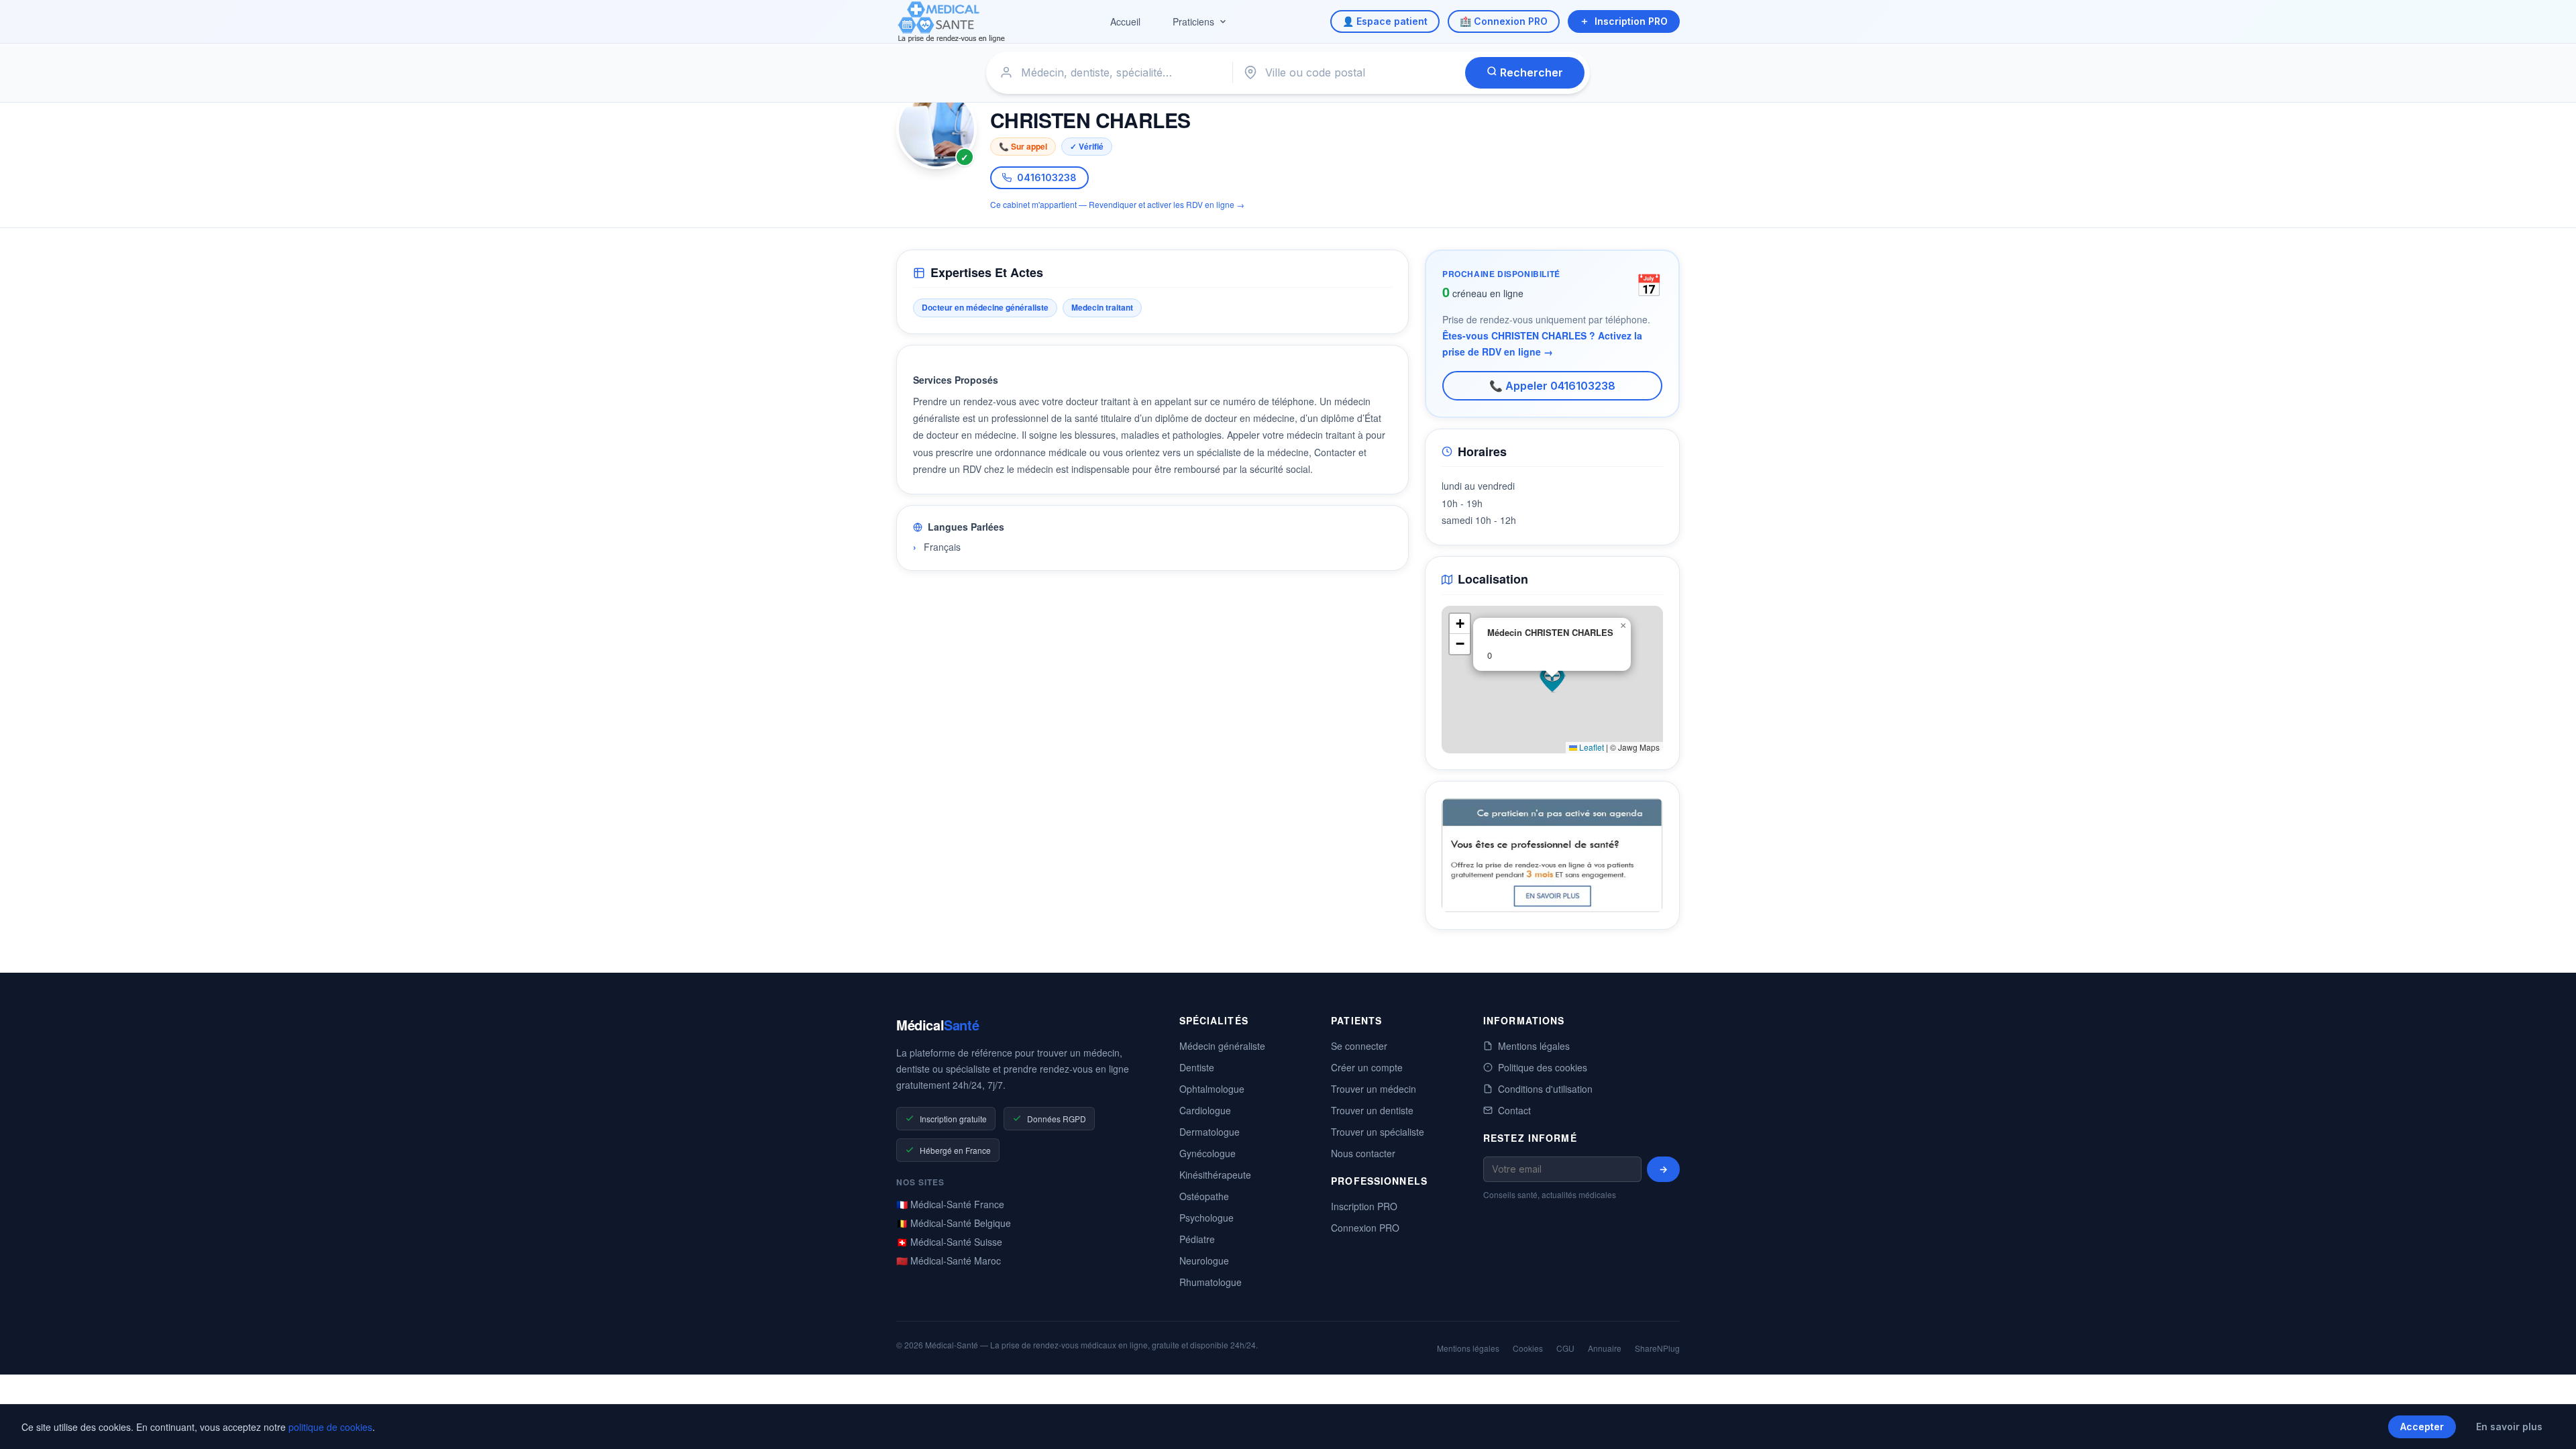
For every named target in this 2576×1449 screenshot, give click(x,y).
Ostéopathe (1204, 1196)
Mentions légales (1534, 1046)
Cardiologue (1205, 1110)
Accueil (1125, 21)
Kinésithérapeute (1215, 1175)
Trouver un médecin (1374, 1089)
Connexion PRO (1365, 1228)
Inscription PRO (1631, 21)
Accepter (2422, 1427)
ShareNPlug (1657, 1348)
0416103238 (1047, 177)
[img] (1552, 680)
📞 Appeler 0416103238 (1552, 386)
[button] (1552, 680)
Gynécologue (1207, 1153)
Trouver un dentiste (1372, 1110)
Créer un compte (1367, 1067)
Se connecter (1359, 1046)
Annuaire (1605, 1348)
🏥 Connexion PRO (1504, 21)
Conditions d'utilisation (1545, 1089)
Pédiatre (1197, 1239)
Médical (937, 1025)
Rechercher (1530, 72)
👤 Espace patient (1385, 21)
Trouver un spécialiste (1378, 1132)
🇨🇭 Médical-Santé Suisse (949, 1242)
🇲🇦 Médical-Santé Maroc (949, 1260)
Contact (1514, 1110)
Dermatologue (1210, 1132)
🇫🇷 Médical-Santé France (950, 1204)
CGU (1565, 1348)
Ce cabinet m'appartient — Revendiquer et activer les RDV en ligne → (1117, 204)
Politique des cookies (1543, 1067)
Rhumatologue (1211, 1282)
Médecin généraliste (1222, 1046)
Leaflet (1591, 747)
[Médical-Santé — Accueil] (952, 22)
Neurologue (1204, 1260)
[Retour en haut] (2551, 1425)
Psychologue (1206, 1218)
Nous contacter (1363, 1153)
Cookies (1528, 1348)
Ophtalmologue (1212, 1089)
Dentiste (1197, 1067)
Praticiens (1193, 21)
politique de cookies (330, 1427)
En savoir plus (2509, 1427)
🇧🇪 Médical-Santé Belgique (954, 1223)
